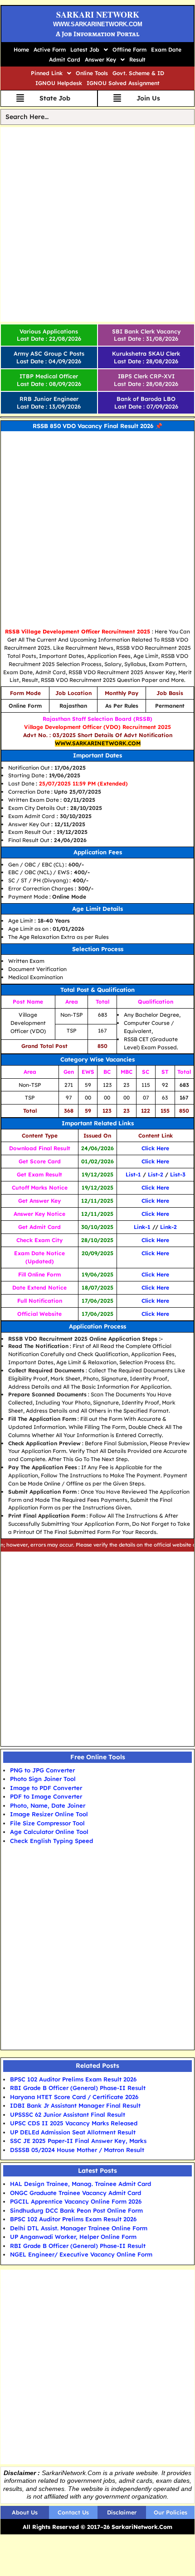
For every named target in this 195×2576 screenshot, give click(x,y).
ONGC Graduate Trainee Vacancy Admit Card (76, 2193)
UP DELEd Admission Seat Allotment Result (73, 2132)
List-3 (178, 1174)
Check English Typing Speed (51, 1841)
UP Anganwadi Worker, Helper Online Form (73, 2237)
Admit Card (65, 60)
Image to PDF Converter (46, 1788)
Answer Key (100, 60)
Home (21, 50)
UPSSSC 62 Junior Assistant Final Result (68, 2114)
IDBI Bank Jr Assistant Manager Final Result (75, 2105)
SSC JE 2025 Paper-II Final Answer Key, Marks (78, 2141)
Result (137, 60)
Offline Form (129, 50)
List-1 (133, 1174)
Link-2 (168, 1227)
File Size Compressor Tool (47, 1823)
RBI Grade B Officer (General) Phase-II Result (78, 2088)
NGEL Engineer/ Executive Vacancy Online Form (81, 2254)
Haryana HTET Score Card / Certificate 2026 (74, 2097)
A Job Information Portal (97, 34)
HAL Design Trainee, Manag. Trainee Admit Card (80, 2184)
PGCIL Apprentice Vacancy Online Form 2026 (76, 2201)
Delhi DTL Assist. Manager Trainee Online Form (79, 2228)
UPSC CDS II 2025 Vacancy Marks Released (74, 2123)
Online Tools (92, 73)
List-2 (156, 1174)
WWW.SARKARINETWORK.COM (98, 24)
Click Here (155, 1148)
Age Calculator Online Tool (49, 1832)
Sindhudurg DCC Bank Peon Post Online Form (76, 2210)
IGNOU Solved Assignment (123, 83)
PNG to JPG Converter (42, 1770)
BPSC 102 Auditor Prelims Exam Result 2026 (73, 2079)
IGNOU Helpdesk (59, 83)
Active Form (50, 50)
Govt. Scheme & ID (138, 73)
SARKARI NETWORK (98, 14)
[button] (89, 50)
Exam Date (166, 50)
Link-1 (142, 1227)
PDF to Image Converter (46, 1796)
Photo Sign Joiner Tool (43, 1779)
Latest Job (85, 50)
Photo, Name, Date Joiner (48, 1805)
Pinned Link (47, 73)
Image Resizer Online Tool (49, 1814)
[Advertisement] (97, 224)
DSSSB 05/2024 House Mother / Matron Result (77, 2150)
